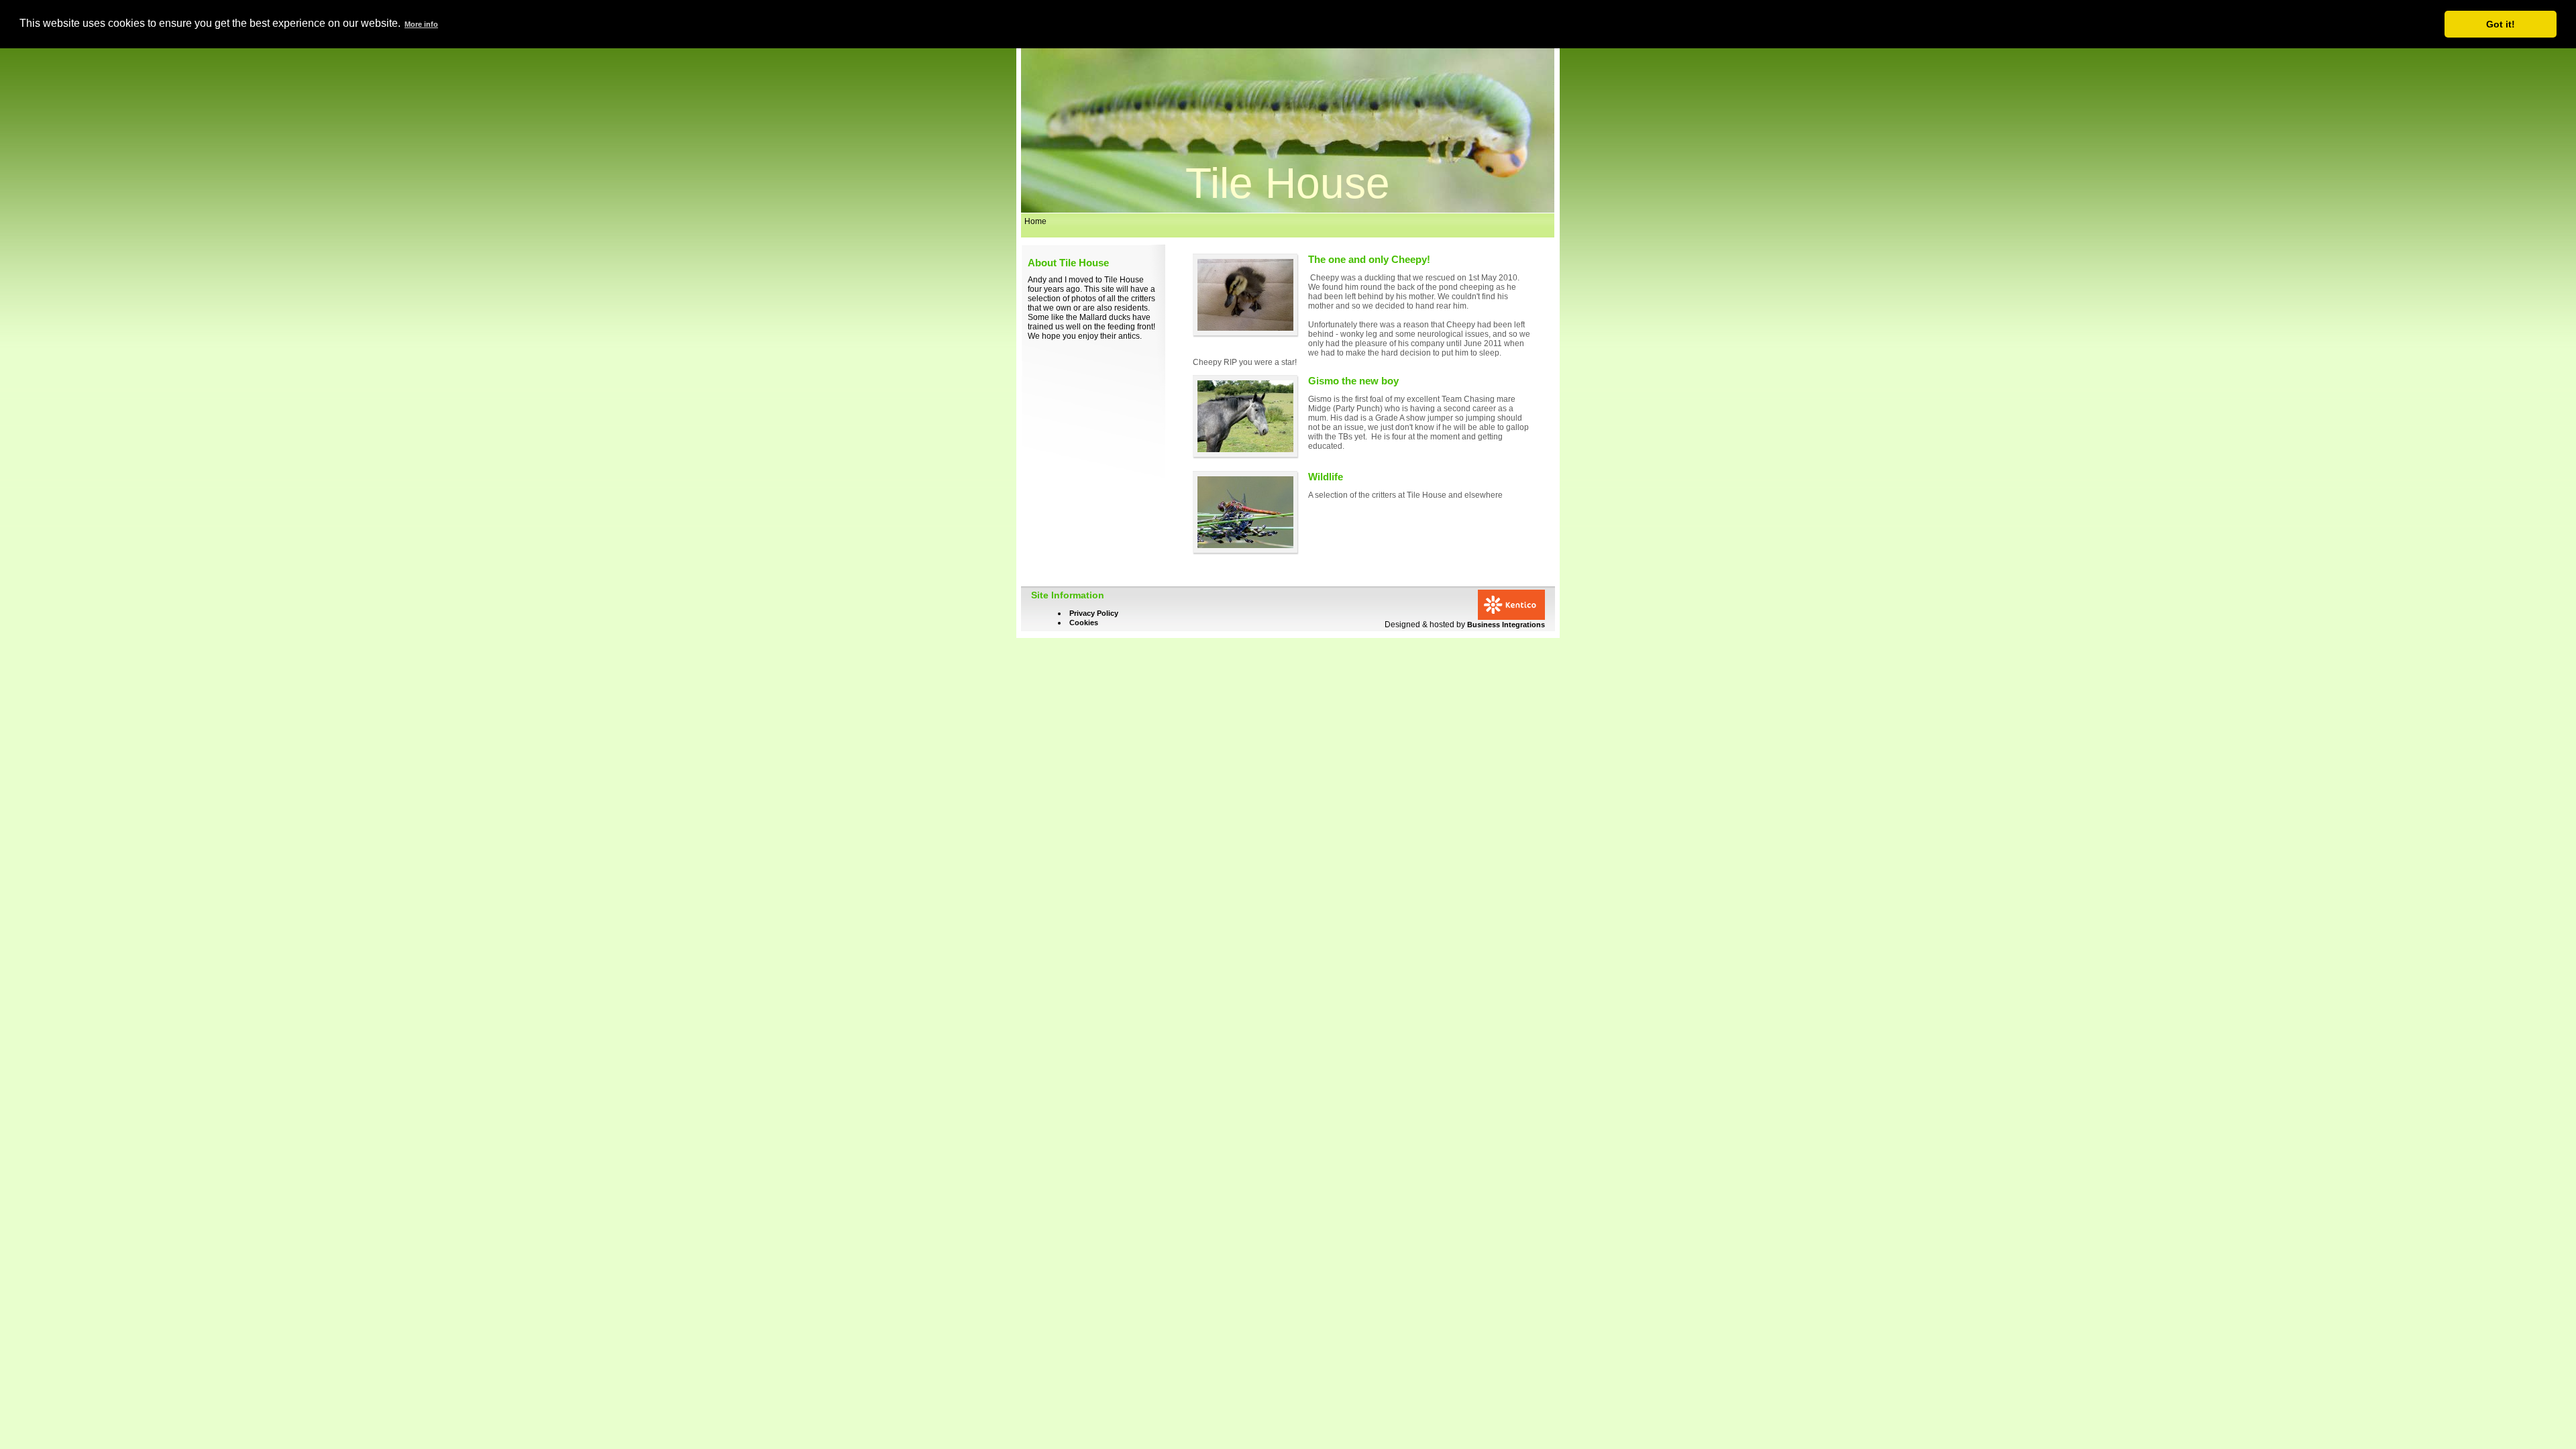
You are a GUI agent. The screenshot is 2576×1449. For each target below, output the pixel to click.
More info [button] (421, 24)
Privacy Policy (1094, 613)
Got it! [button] (2501, 24)
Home (1035, 221)
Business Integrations (1506, 625)
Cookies (1084, 623)
